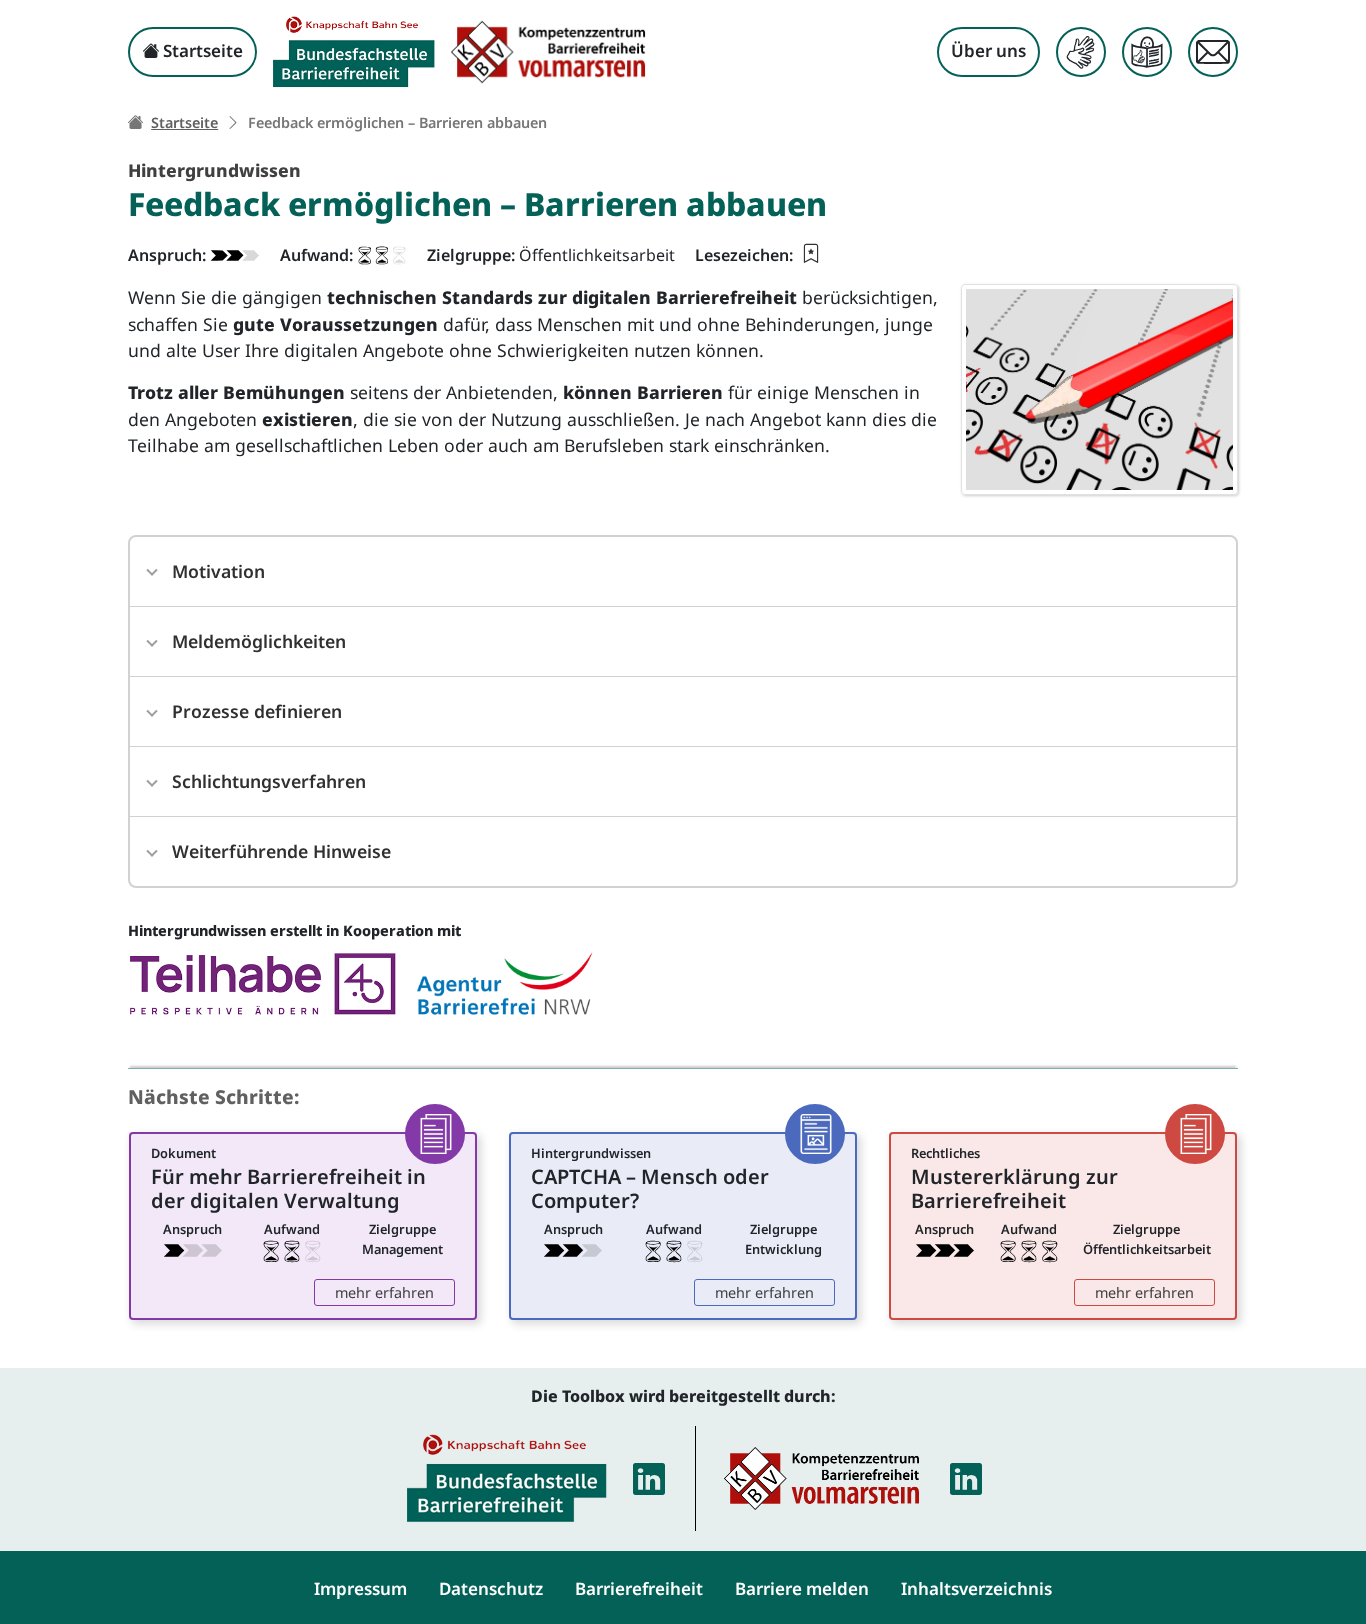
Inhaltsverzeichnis (976, 1588)
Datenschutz (491, 1588)
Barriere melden (802, 1588)
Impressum (360, 1588)
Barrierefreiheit (639, 1588)
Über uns (988, 50)
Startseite (201, 50)
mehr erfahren (395, 1292)
